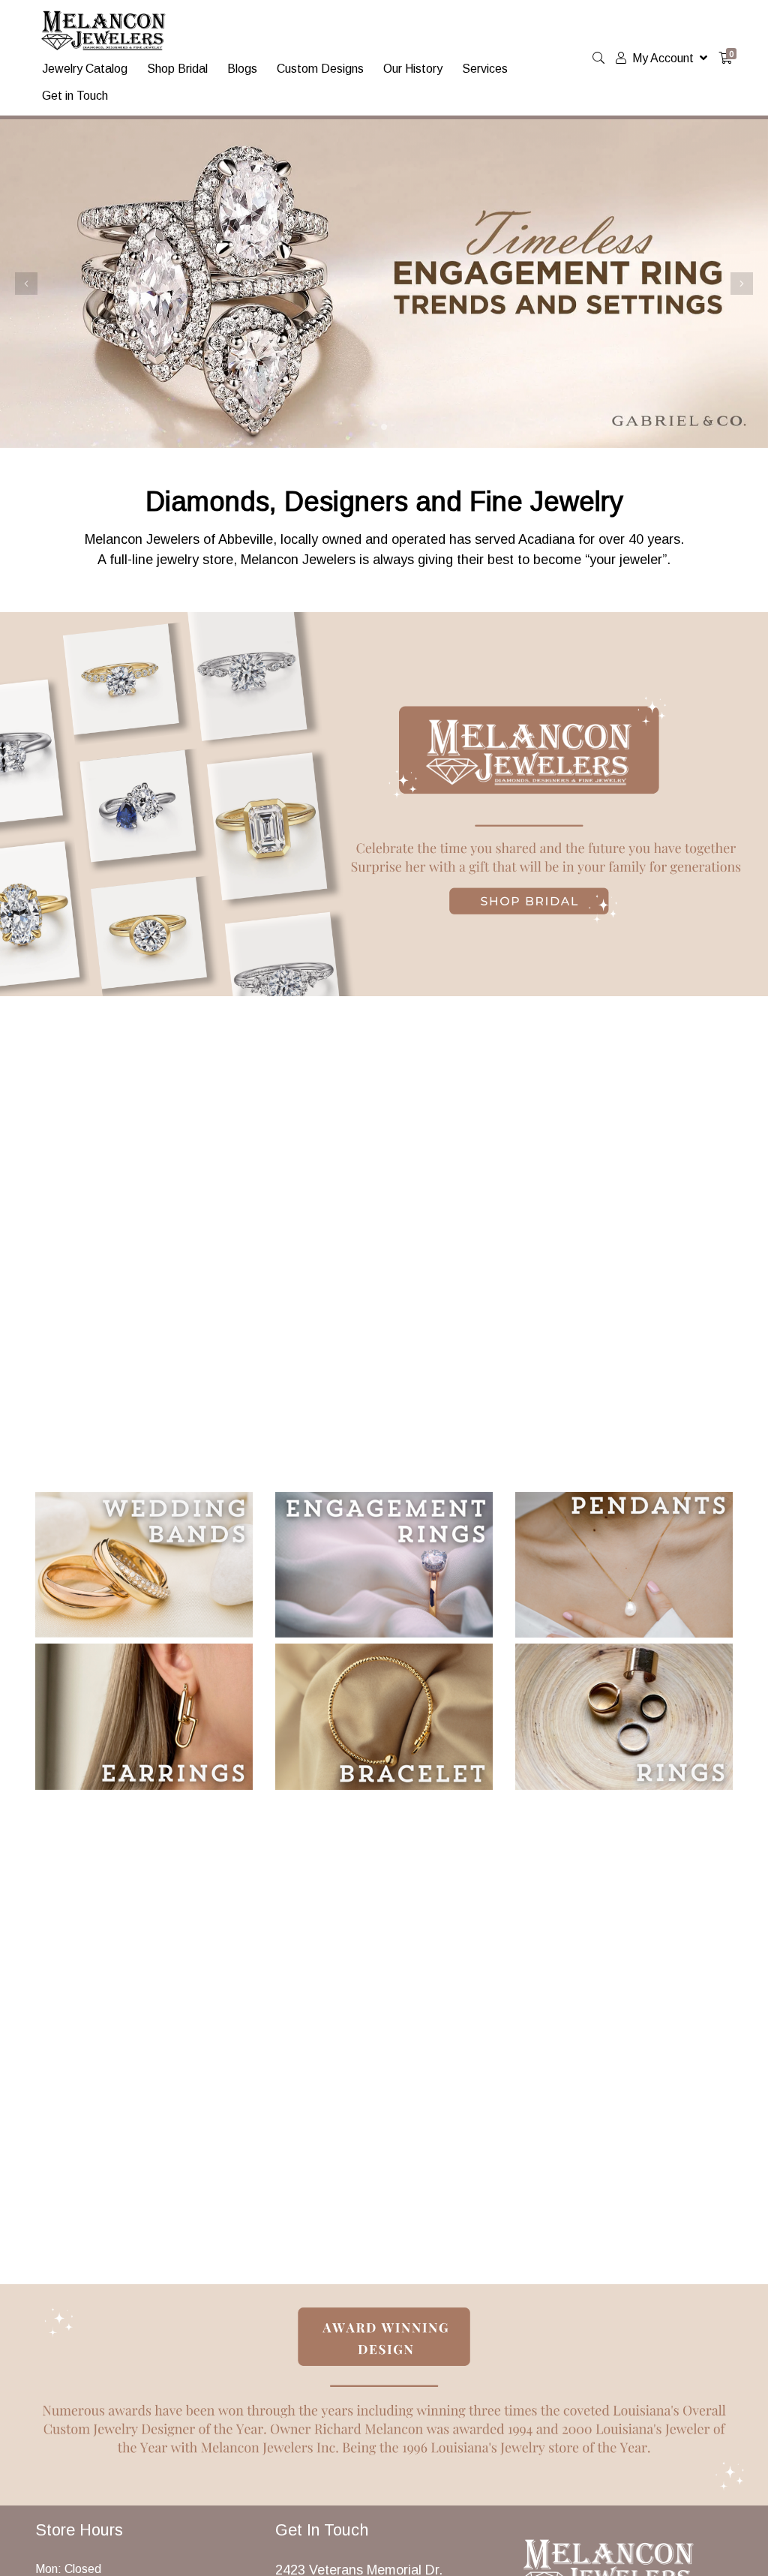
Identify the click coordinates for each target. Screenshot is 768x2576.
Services (485, 69)
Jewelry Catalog (85, 69)
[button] (26, 284)
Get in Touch (75, 96)
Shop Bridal (177, 69)
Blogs (242, 69)
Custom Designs (320, 69)
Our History (413, 69)
